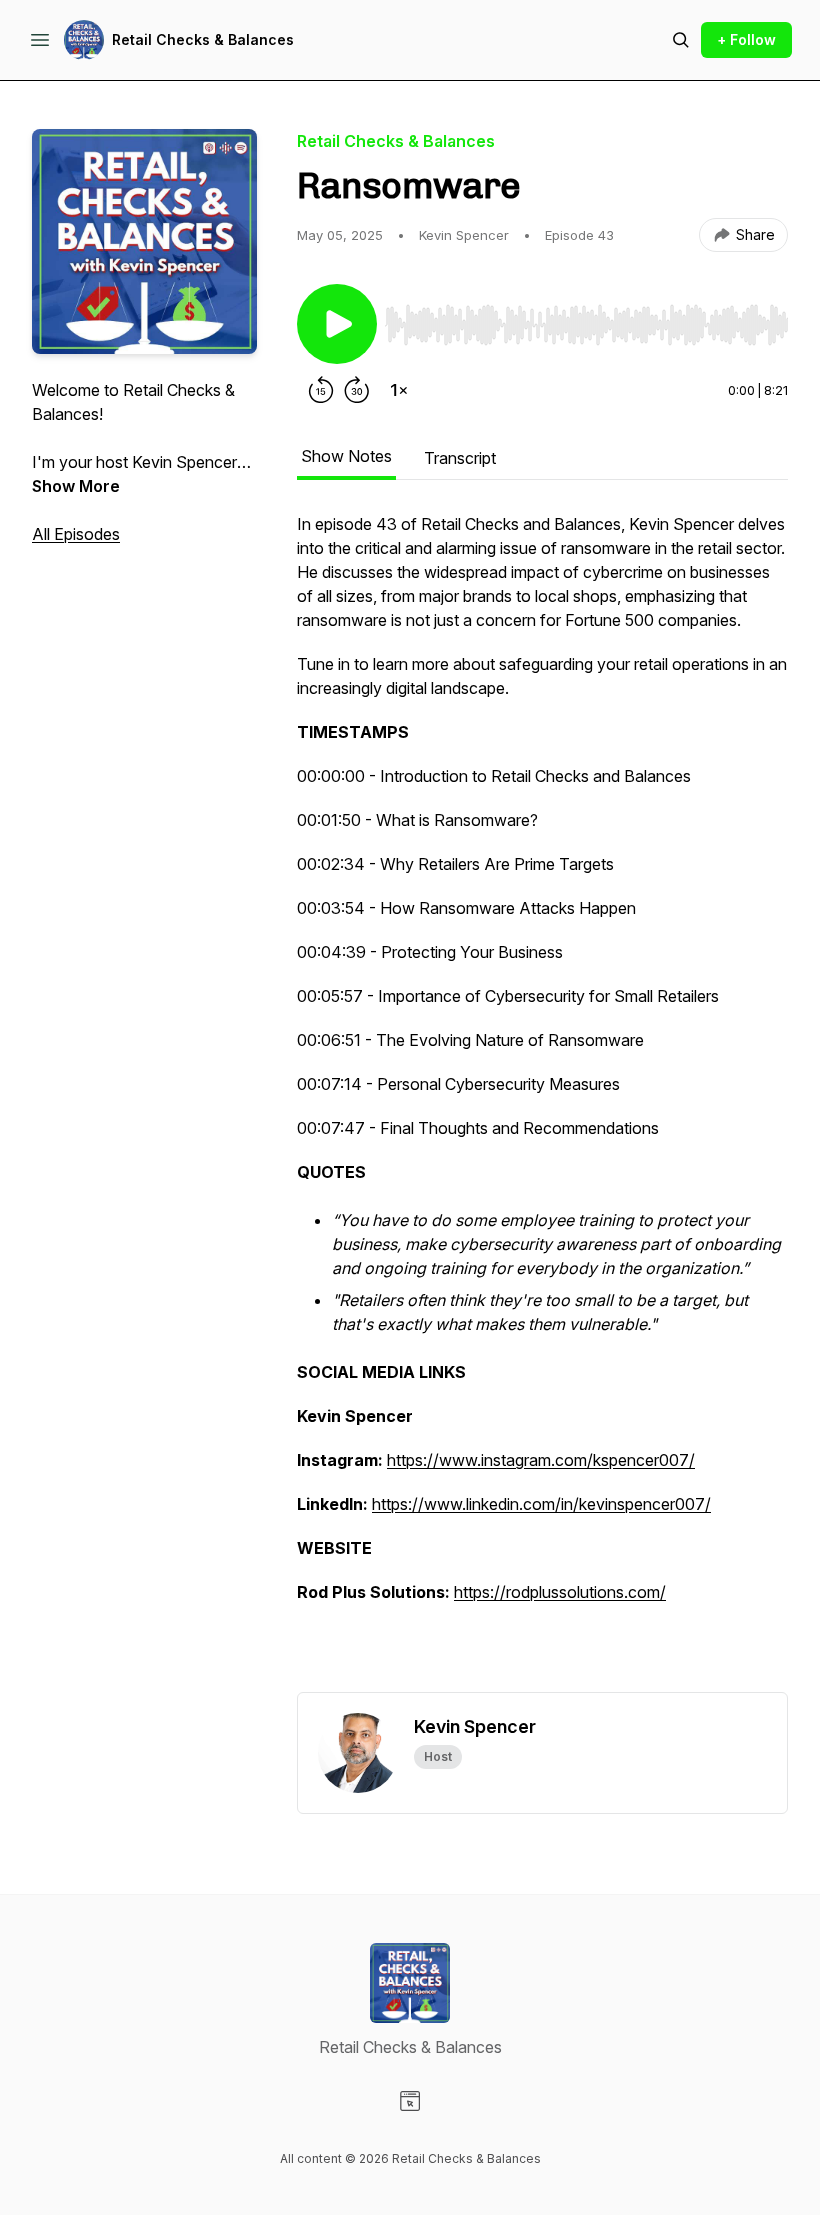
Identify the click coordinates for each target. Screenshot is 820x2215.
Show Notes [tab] (346, 456)
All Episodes (76, 534)
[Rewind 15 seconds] (321, 390)
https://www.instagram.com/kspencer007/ (541, 1460)
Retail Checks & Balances (203, 39)
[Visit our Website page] (410, 2101)
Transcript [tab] (460, 458)
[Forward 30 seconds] (357, 390)
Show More (76, 486)
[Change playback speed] (399, 390)
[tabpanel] (542, 1102)
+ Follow (746, 39)
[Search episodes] (681, 40)
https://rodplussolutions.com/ (560, 1592)
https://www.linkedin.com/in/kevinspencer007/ (541, 1504)
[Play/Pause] (337, 324)
